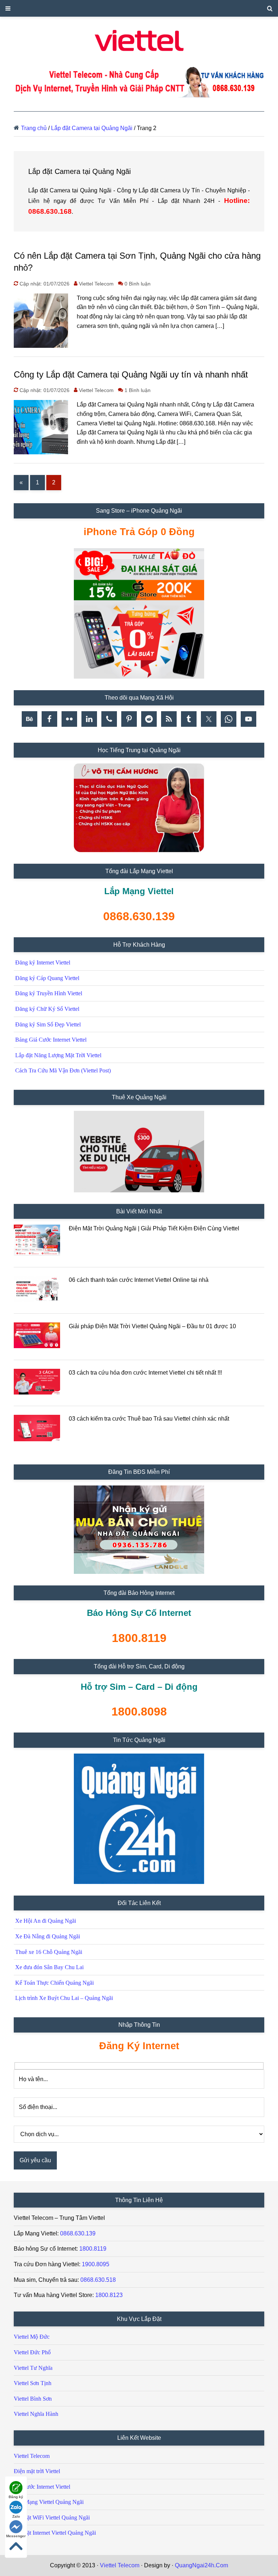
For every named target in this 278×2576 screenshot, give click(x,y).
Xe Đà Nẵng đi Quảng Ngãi (48, 1936)
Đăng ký (16, 2497)
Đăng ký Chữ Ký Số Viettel (47, 1009)
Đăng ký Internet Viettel (43, 962)
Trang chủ (34, 128)
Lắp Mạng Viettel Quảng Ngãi (49, 2502)
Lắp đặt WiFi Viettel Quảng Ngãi (52, 2517)
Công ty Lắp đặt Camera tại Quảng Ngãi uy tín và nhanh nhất (131, 374)
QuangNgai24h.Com (201, 2565)
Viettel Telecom (32, 2456)
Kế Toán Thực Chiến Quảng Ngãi (54, 1983)
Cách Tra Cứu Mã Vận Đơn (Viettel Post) (63, 1070)
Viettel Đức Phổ (32, 2352)
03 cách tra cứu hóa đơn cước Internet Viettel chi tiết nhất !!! (145, 1373)
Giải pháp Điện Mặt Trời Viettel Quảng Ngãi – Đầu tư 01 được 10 (152, 1326)
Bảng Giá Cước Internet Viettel (51, 1040)
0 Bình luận (138, 284)
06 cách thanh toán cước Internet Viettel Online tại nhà (139, 1280)
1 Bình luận (138, 390)
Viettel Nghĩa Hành (36, 2414)
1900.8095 (96, 2264)
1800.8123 (109, 2295)
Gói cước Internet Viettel (42, 2487)
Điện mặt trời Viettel (37, 2471)
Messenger (16, 2536)
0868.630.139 (78, 2233)
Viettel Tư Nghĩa (33, 2368)
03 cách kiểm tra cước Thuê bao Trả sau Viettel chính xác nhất (149, 1419)
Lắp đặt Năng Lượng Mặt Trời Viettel (58, 1055)
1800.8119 (93, 2249)
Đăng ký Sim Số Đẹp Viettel (48, 1024)
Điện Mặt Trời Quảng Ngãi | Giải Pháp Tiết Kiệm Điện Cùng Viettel (154, 1228)
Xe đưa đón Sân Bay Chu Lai (49, 1967)
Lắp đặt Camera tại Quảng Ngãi (92, 128)
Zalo (16, 2516)
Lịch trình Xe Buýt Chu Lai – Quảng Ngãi (64, 1998)
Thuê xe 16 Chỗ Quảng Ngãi (49, 1952)
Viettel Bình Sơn (33, 2399)
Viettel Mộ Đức (32, 2337)
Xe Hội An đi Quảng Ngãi (46, 1921)
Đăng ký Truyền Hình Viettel (49, 993)
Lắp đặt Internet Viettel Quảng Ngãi (55, 2533)
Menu (139, 8)
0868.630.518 (98, 2280)
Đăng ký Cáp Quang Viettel (47, 978)
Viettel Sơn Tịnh (33, 2383)
